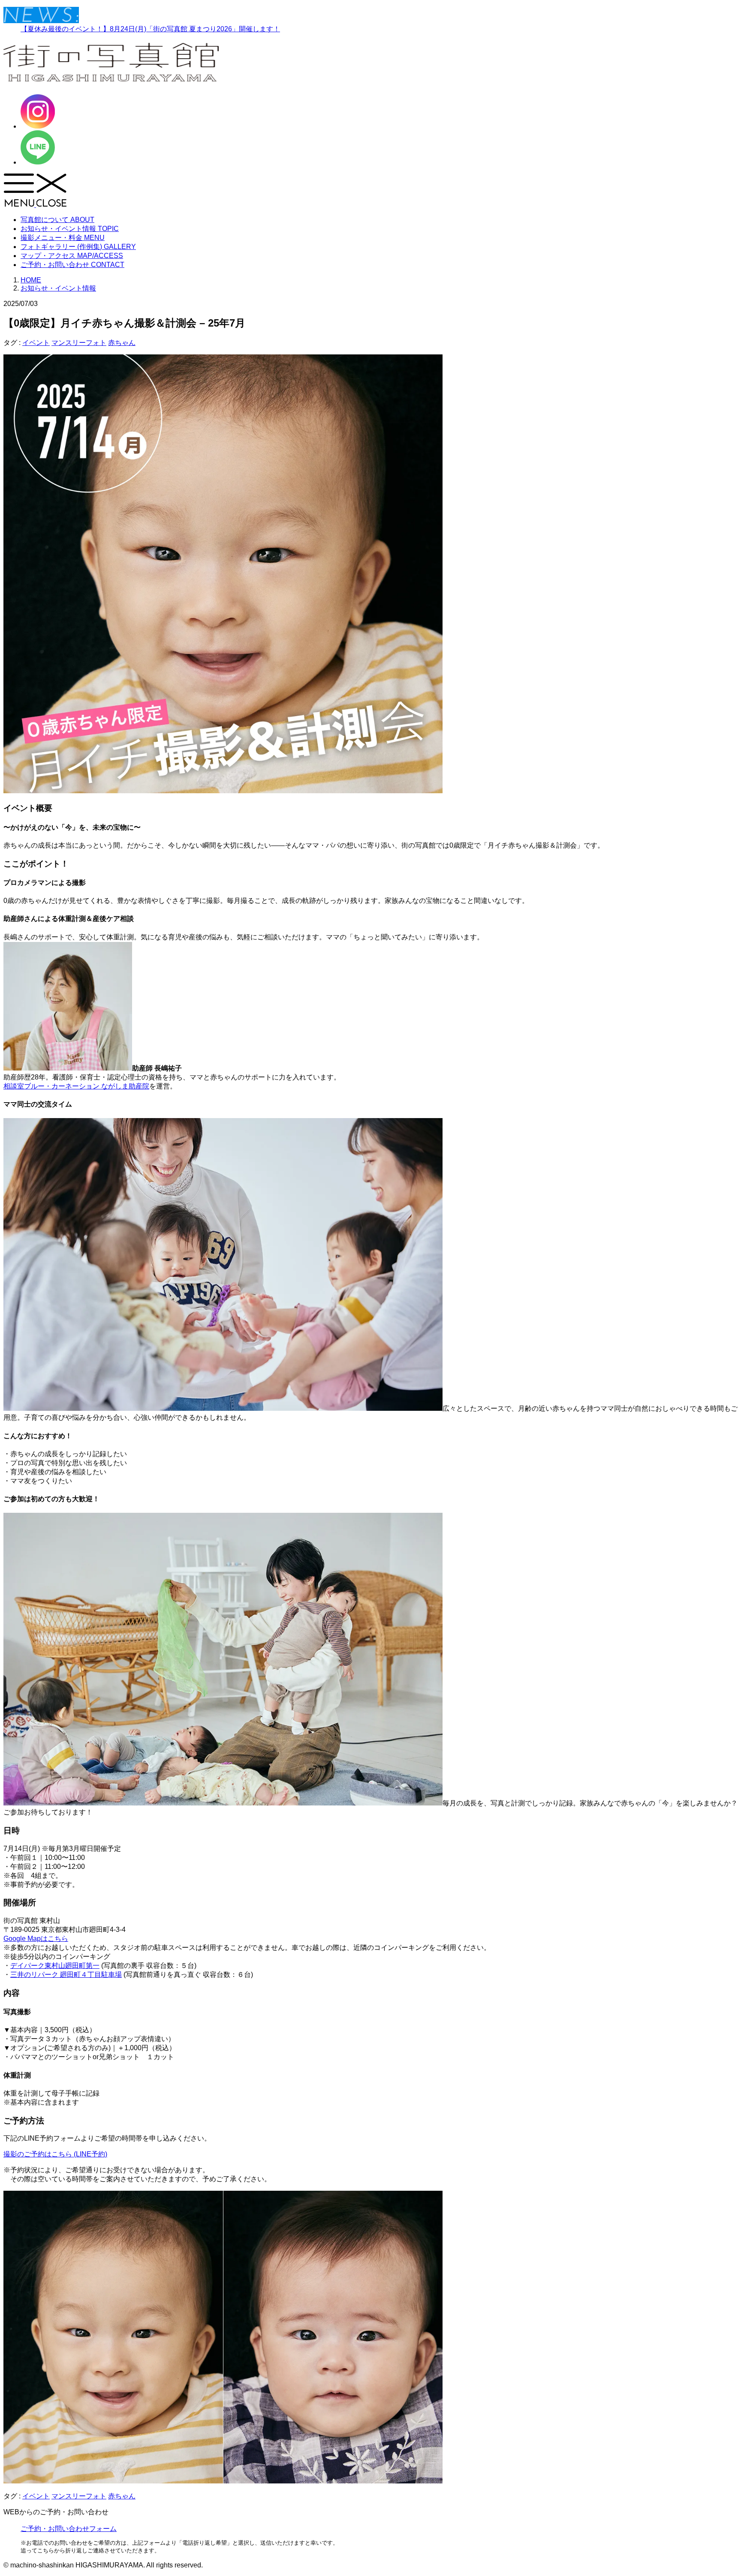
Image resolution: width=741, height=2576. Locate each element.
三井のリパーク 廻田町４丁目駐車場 (66, 1975)
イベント (36, 343)
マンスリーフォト (79, 343)
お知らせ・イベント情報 (58, 288)
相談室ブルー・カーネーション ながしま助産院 (76, 1086)
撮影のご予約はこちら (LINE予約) (55, 2154)
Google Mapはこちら (36, 1939)
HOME (31, 280)
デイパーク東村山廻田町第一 (55, 1966)
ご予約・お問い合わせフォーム (69, 2529)
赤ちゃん (122, 343)
